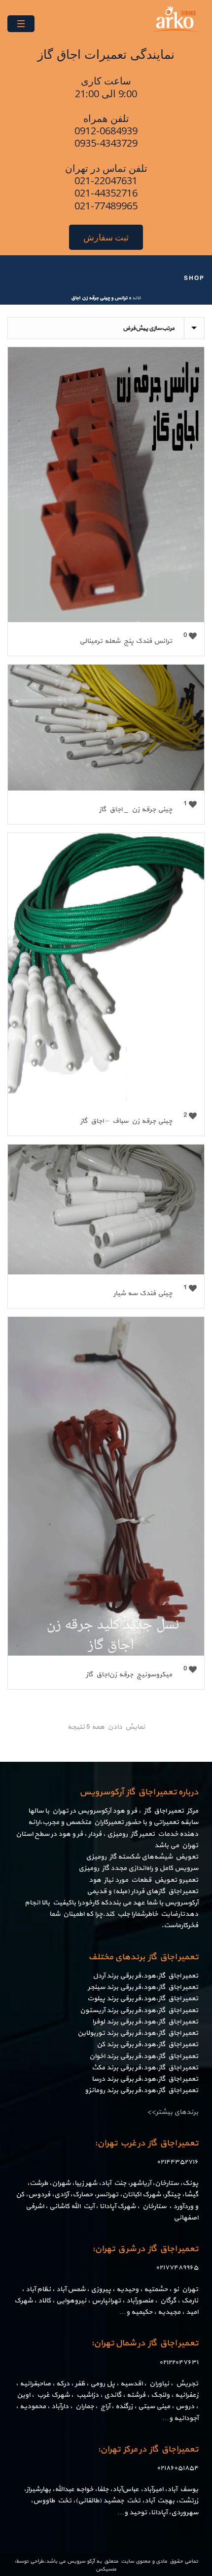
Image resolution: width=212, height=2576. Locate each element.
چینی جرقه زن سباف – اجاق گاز (126, 1121)
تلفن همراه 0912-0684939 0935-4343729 (106, 131)
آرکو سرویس (81, 2561)
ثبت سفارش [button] (106, 237)
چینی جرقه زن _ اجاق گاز (136, 810)
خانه (137, 298)
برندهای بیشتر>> (173, 2112)
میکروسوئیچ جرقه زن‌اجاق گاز (129, 1675)
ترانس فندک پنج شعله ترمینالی (126, 641)
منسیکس (106, 2569)
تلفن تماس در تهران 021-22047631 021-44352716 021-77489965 (106, 187)
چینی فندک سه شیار (143, 1293)
